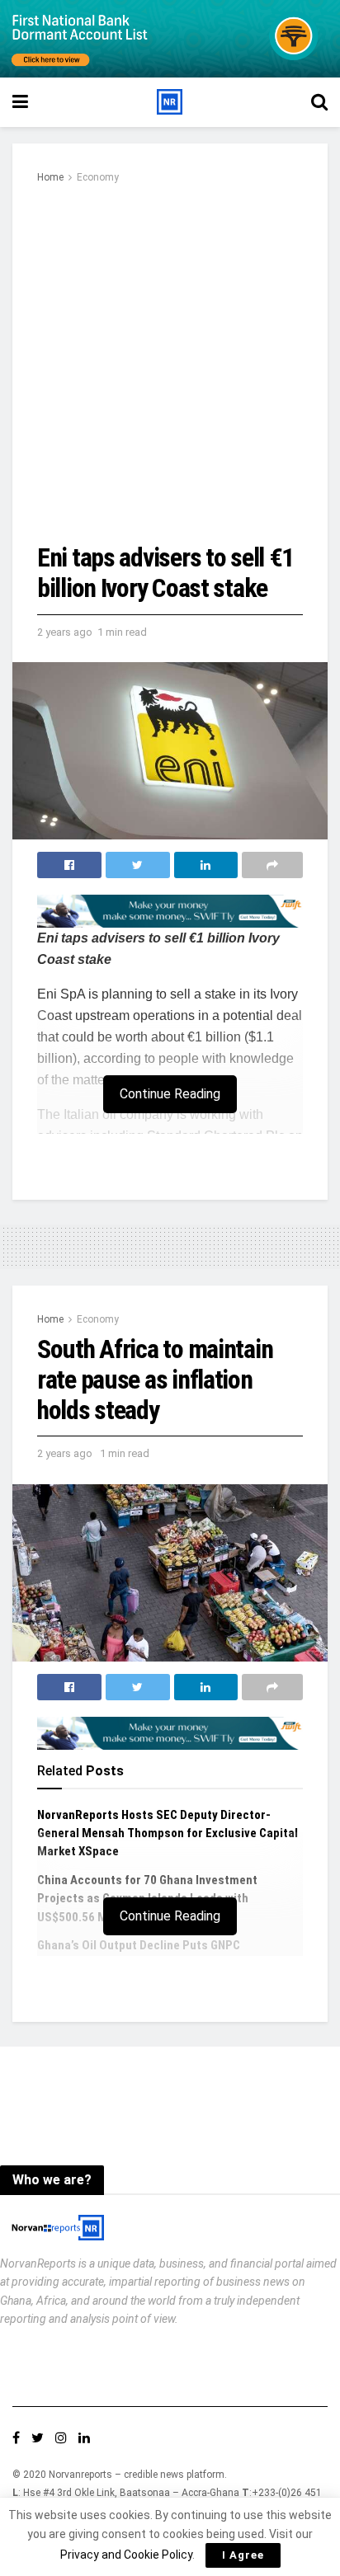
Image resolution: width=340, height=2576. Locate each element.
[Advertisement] (170, 364)
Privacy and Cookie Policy (126, 2555)
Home (50, 177)
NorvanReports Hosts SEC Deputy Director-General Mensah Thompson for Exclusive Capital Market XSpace (168, 1833)
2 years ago (65, 632)
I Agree (243, 2555)
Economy (98, 177)
